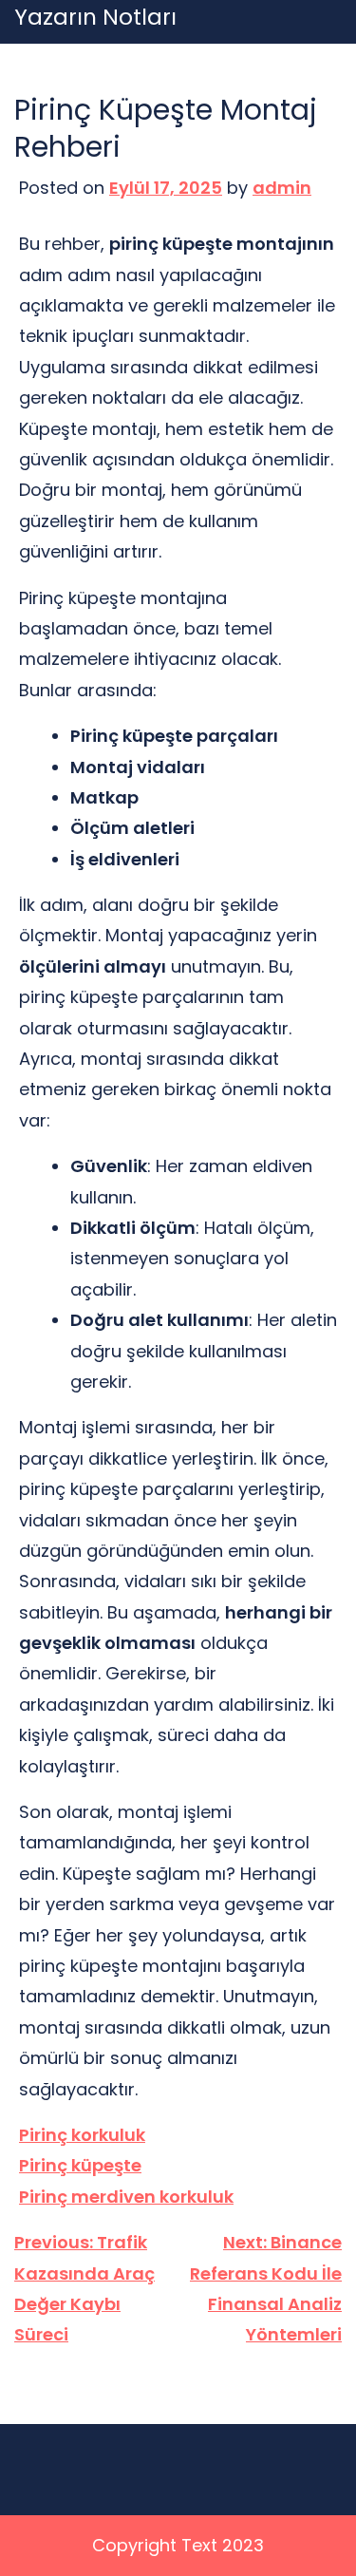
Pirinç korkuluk (82, 2135)
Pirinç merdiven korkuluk (126, 2197)
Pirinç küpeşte (80, 2165)
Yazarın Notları (95, 18)
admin (282, 188)
